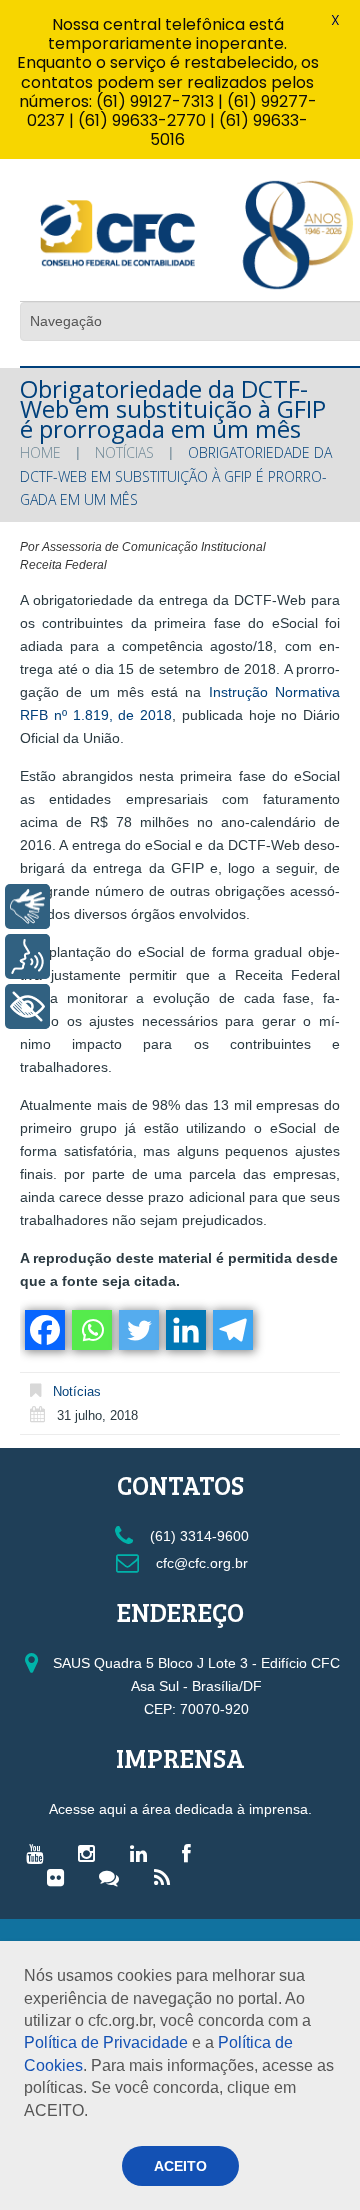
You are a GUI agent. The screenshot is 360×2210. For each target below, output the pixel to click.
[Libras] (27, 906)
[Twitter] (137, 1330)
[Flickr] (60, 1877)
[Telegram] (231, 1330)
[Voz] (27, 956)
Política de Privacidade (106, 2042)
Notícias (124, 452)
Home (40, 452)
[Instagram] (91, 1853)
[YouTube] (39, 1853)
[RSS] (167, 1877)
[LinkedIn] (143, 1853)
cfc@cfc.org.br (200, 1563)
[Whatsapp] (90, 1330)
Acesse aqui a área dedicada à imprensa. (180, 1809)
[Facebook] (43, 1330)
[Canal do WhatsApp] (114, 1877)
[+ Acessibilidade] (27, 1006)
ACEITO (180, 2166)
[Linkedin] (184, 1330)
